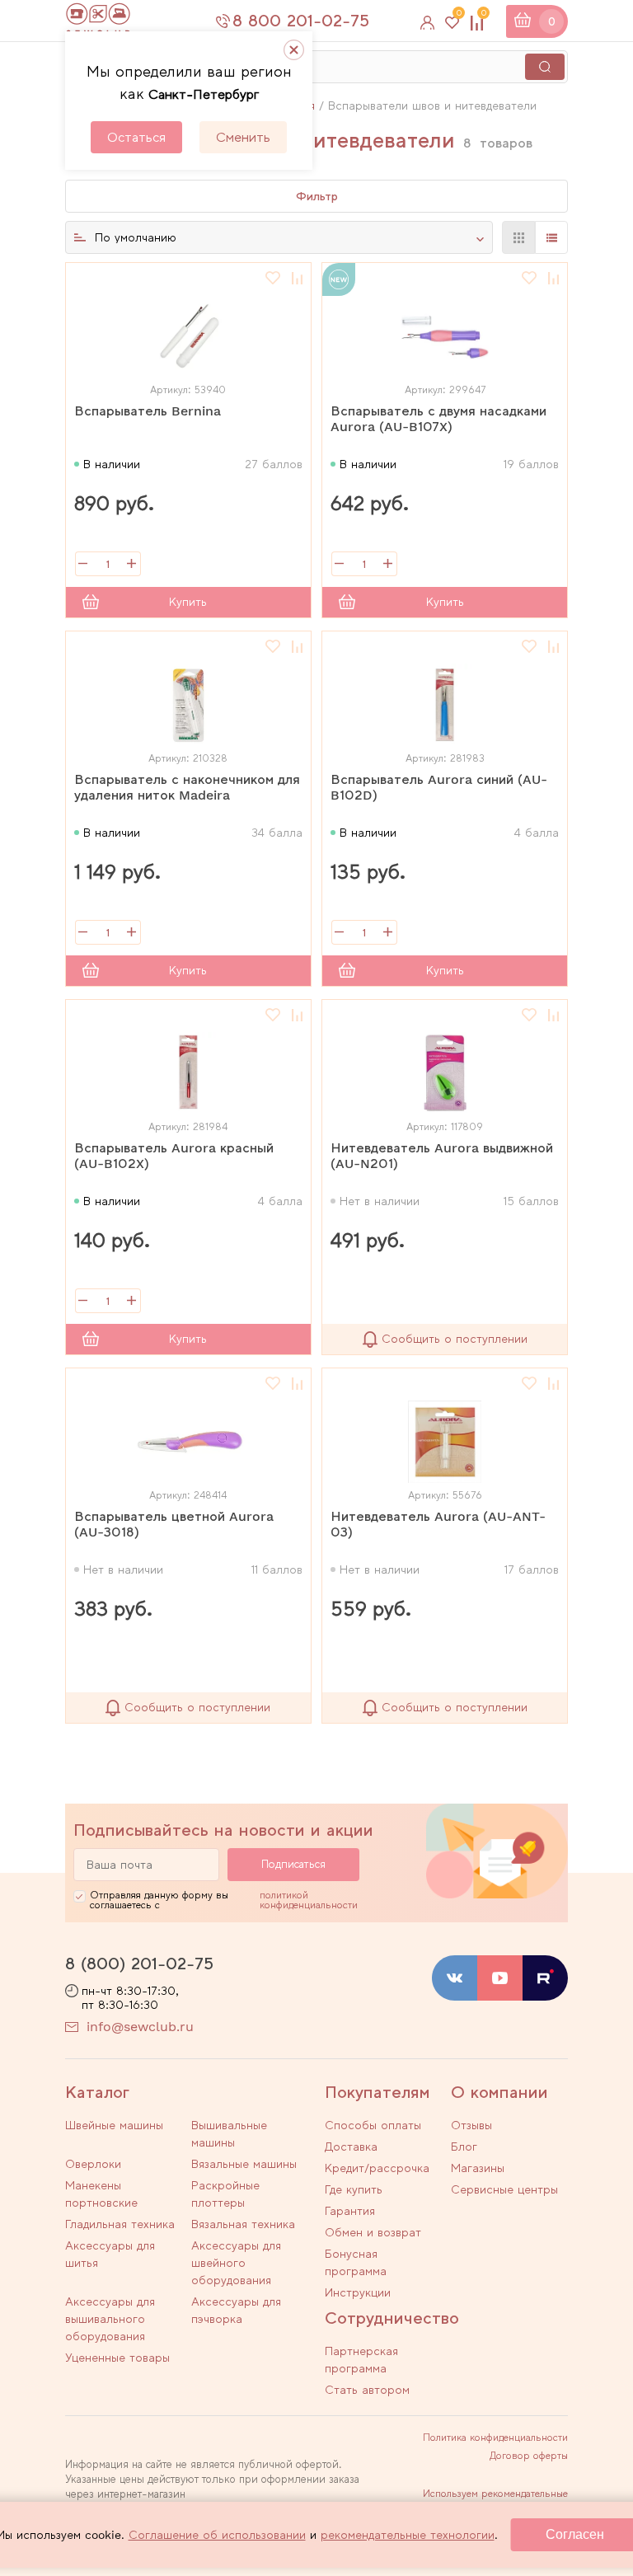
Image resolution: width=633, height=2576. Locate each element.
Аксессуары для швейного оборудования (236, 2263)
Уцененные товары (117, 2358)
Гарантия (350, 2211)
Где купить (354, 2189)
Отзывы (471, 2125)
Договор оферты (529, 2456)
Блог (464, 2147)
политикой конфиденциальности (309, 1900)
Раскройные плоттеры (225, 2194)
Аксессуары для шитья (110, 2254)
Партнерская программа (361, 2360)
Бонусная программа (356, 2262)
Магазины (478, 2168)
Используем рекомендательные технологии (495, 2499)
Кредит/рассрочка (377, 2168)
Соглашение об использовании (217, 2535)
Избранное (459, 16)
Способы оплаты (373, 2125)
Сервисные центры (504, 2189)
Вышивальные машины (229, 2134)
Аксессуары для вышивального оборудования (110, 2319)
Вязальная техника (243, 2224)
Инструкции (358, 2292)
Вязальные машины (244, 2164)
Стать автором (367, 2390)
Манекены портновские (101, 2194)
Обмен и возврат (373, 2232)
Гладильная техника (120, 2224)
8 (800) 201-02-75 (139, 1964)
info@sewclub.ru (140, 2027)
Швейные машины (114, 2125)
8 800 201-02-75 (301, 21)
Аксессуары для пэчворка (236, 2310)
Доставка (351, 2147)
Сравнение (483, 16)
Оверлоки (93, 2164)
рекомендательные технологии (408, 2535)
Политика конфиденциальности (495, 2438)
